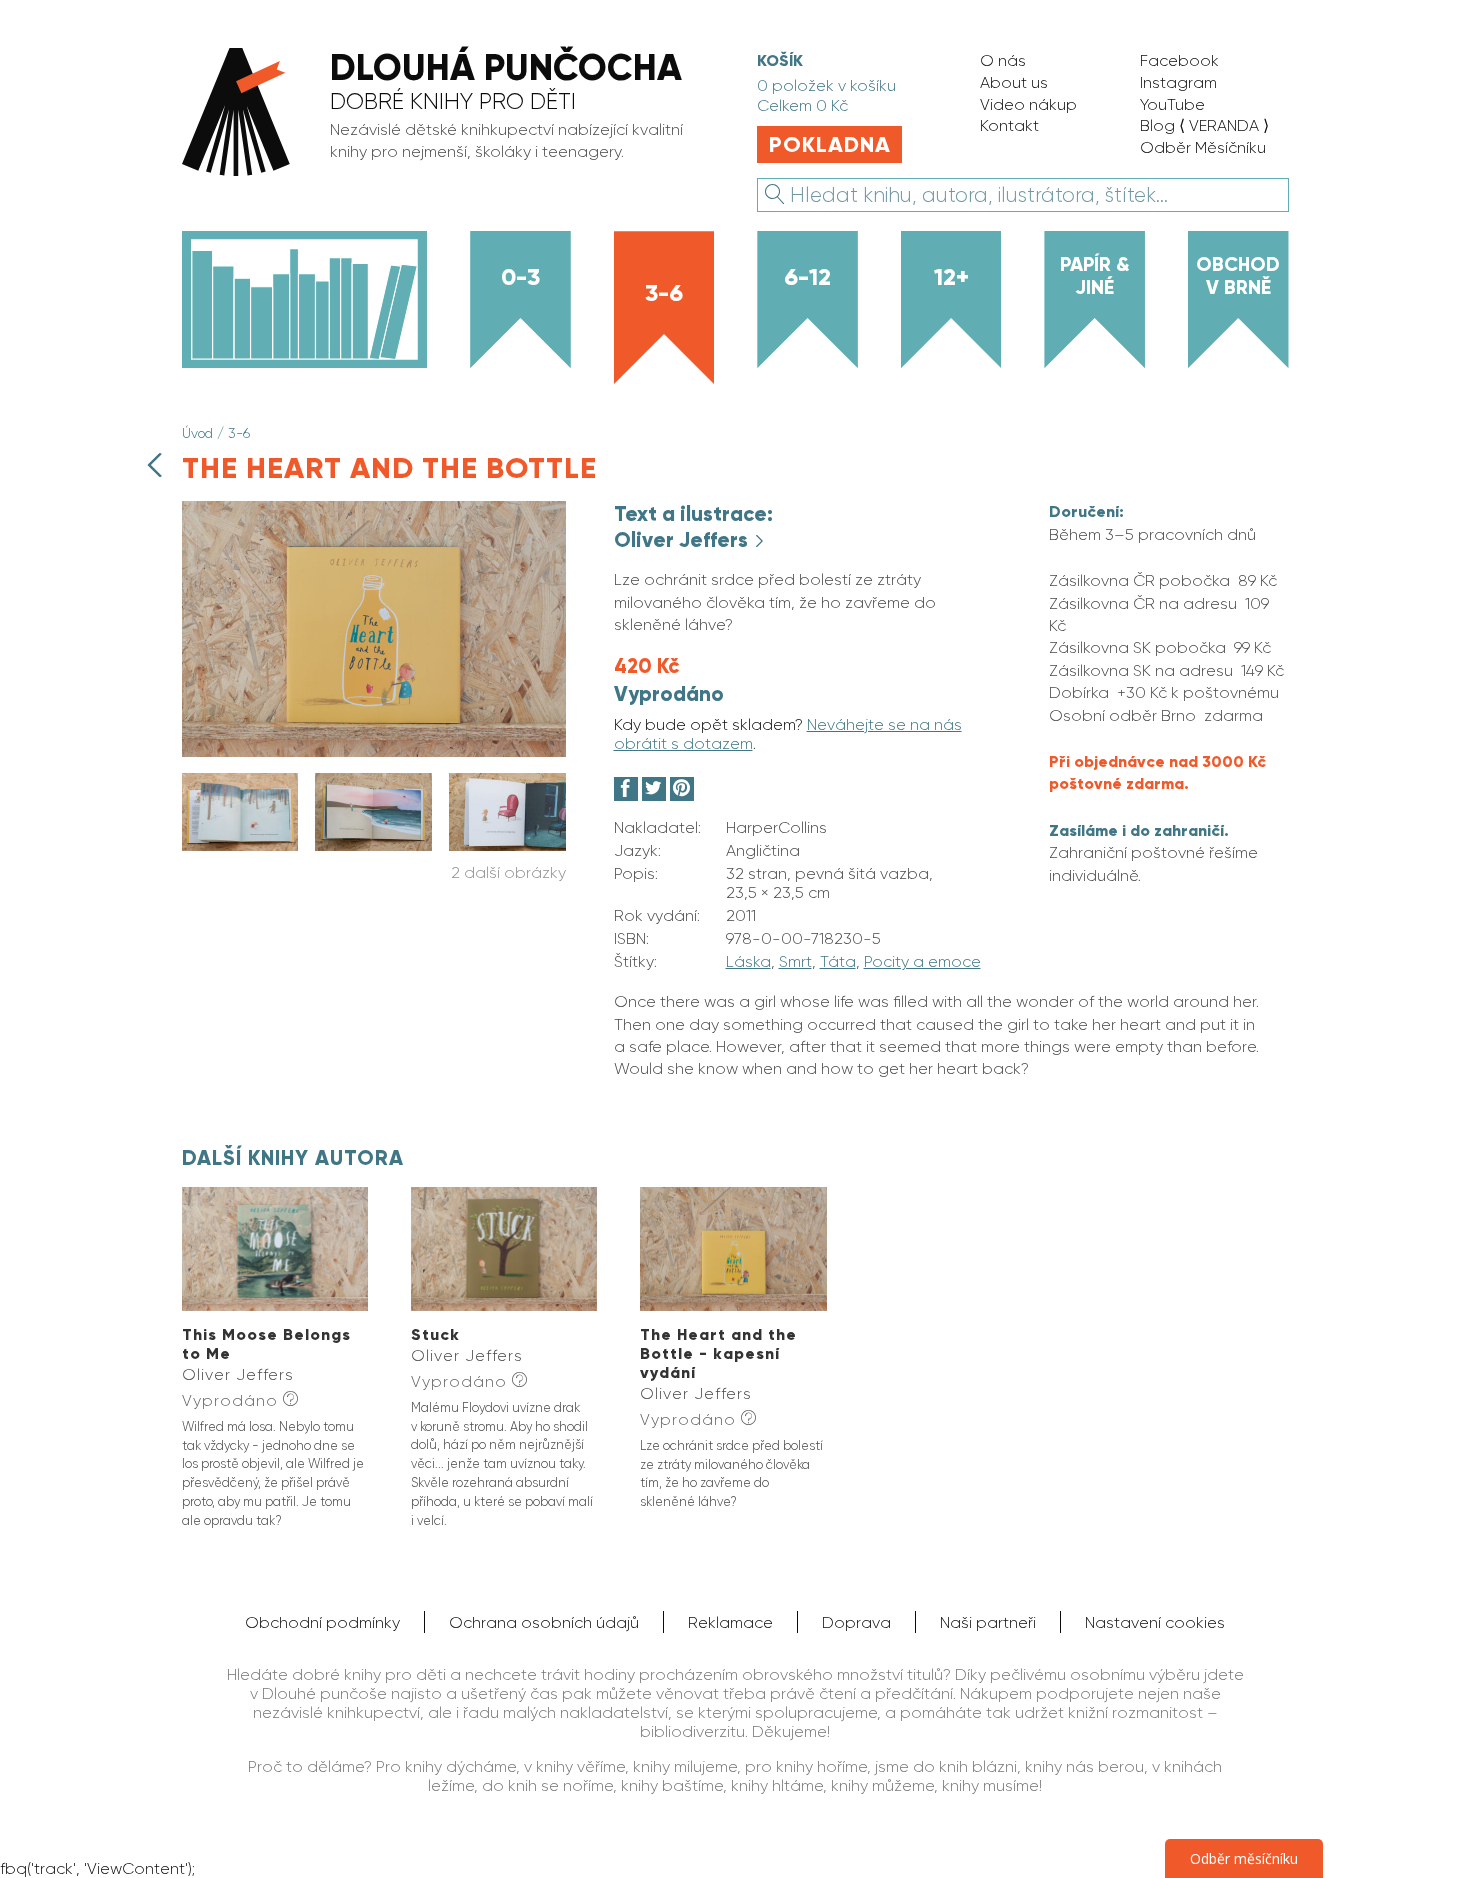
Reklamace (730, 1622)
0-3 (520, 276)
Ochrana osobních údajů (544, 1622)
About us (1014, 82)
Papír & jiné (1095, 275)
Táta (838, 961)
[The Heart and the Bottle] (374, 751)
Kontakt (1009, 125)
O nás (1003, 60)
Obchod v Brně (1238, 275)
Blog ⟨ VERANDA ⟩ (1204, 125)
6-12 (807, 276)
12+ (951, 276)
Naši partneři (988, 1622)
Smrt (795, 961)
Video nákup (1028, 104)
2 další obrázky (508, 872)
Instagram (1178, 82)
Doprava (856, 1622)
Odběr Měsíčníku (1203, 147)
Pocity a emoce (922, 961)
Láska (748, 961)
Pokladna (830, 144)
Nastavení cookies (1155, 1622)
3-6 (664, 292)
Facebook (1179, 60)
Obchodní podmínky (322, 1622)
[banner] (446, 114)
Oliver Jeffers (683, 540)
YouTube (1172, 104)
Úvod (197, 433)
